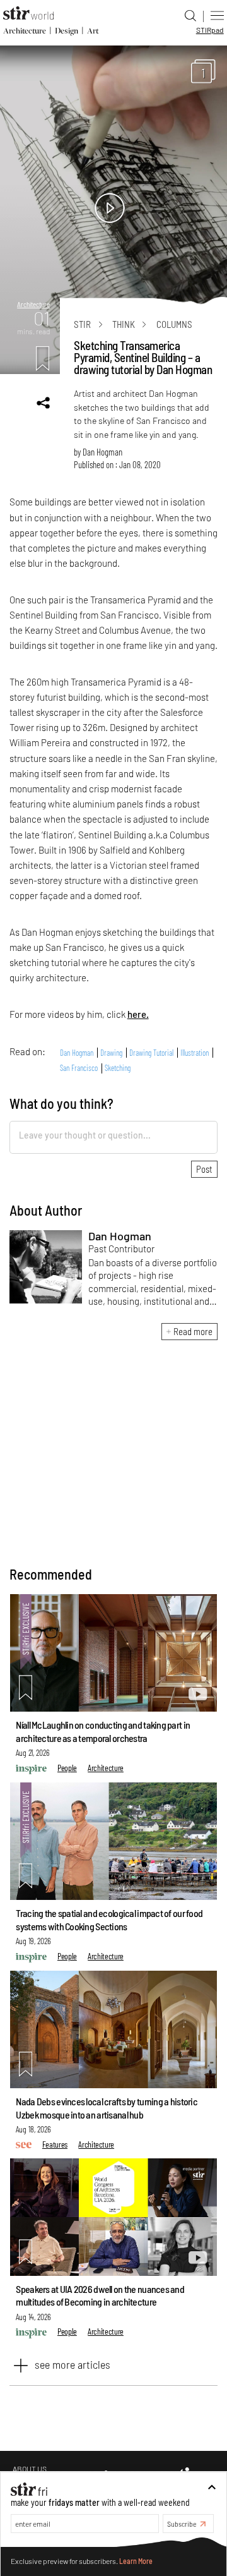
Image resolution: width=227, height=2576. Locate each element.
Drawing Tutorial (151, 1053)
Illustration (195, 1053)
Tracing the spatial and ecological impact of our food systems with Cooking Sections (109, 1920)
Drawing (111, 1053)
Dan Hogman (102, 452)
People (67, 1768)
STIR (210, 30)
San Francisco (79, 1068)
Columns (174, 324)
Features (55, 2144)
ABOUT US (30, 2469)
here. (138, 1014)
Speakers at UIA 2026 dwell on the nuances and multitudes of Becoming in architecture (100, 2295)
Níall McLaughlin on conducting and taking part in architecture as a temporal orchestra (103, 1731)
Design (67, 31)
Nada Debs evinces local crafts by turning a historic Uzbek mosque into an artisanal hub (107, 2108)
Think (124, 324)
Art (93, 31)
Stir (82, 324)
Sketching (118, 1068)
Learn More (136, 2561)
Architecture (25, 31)
